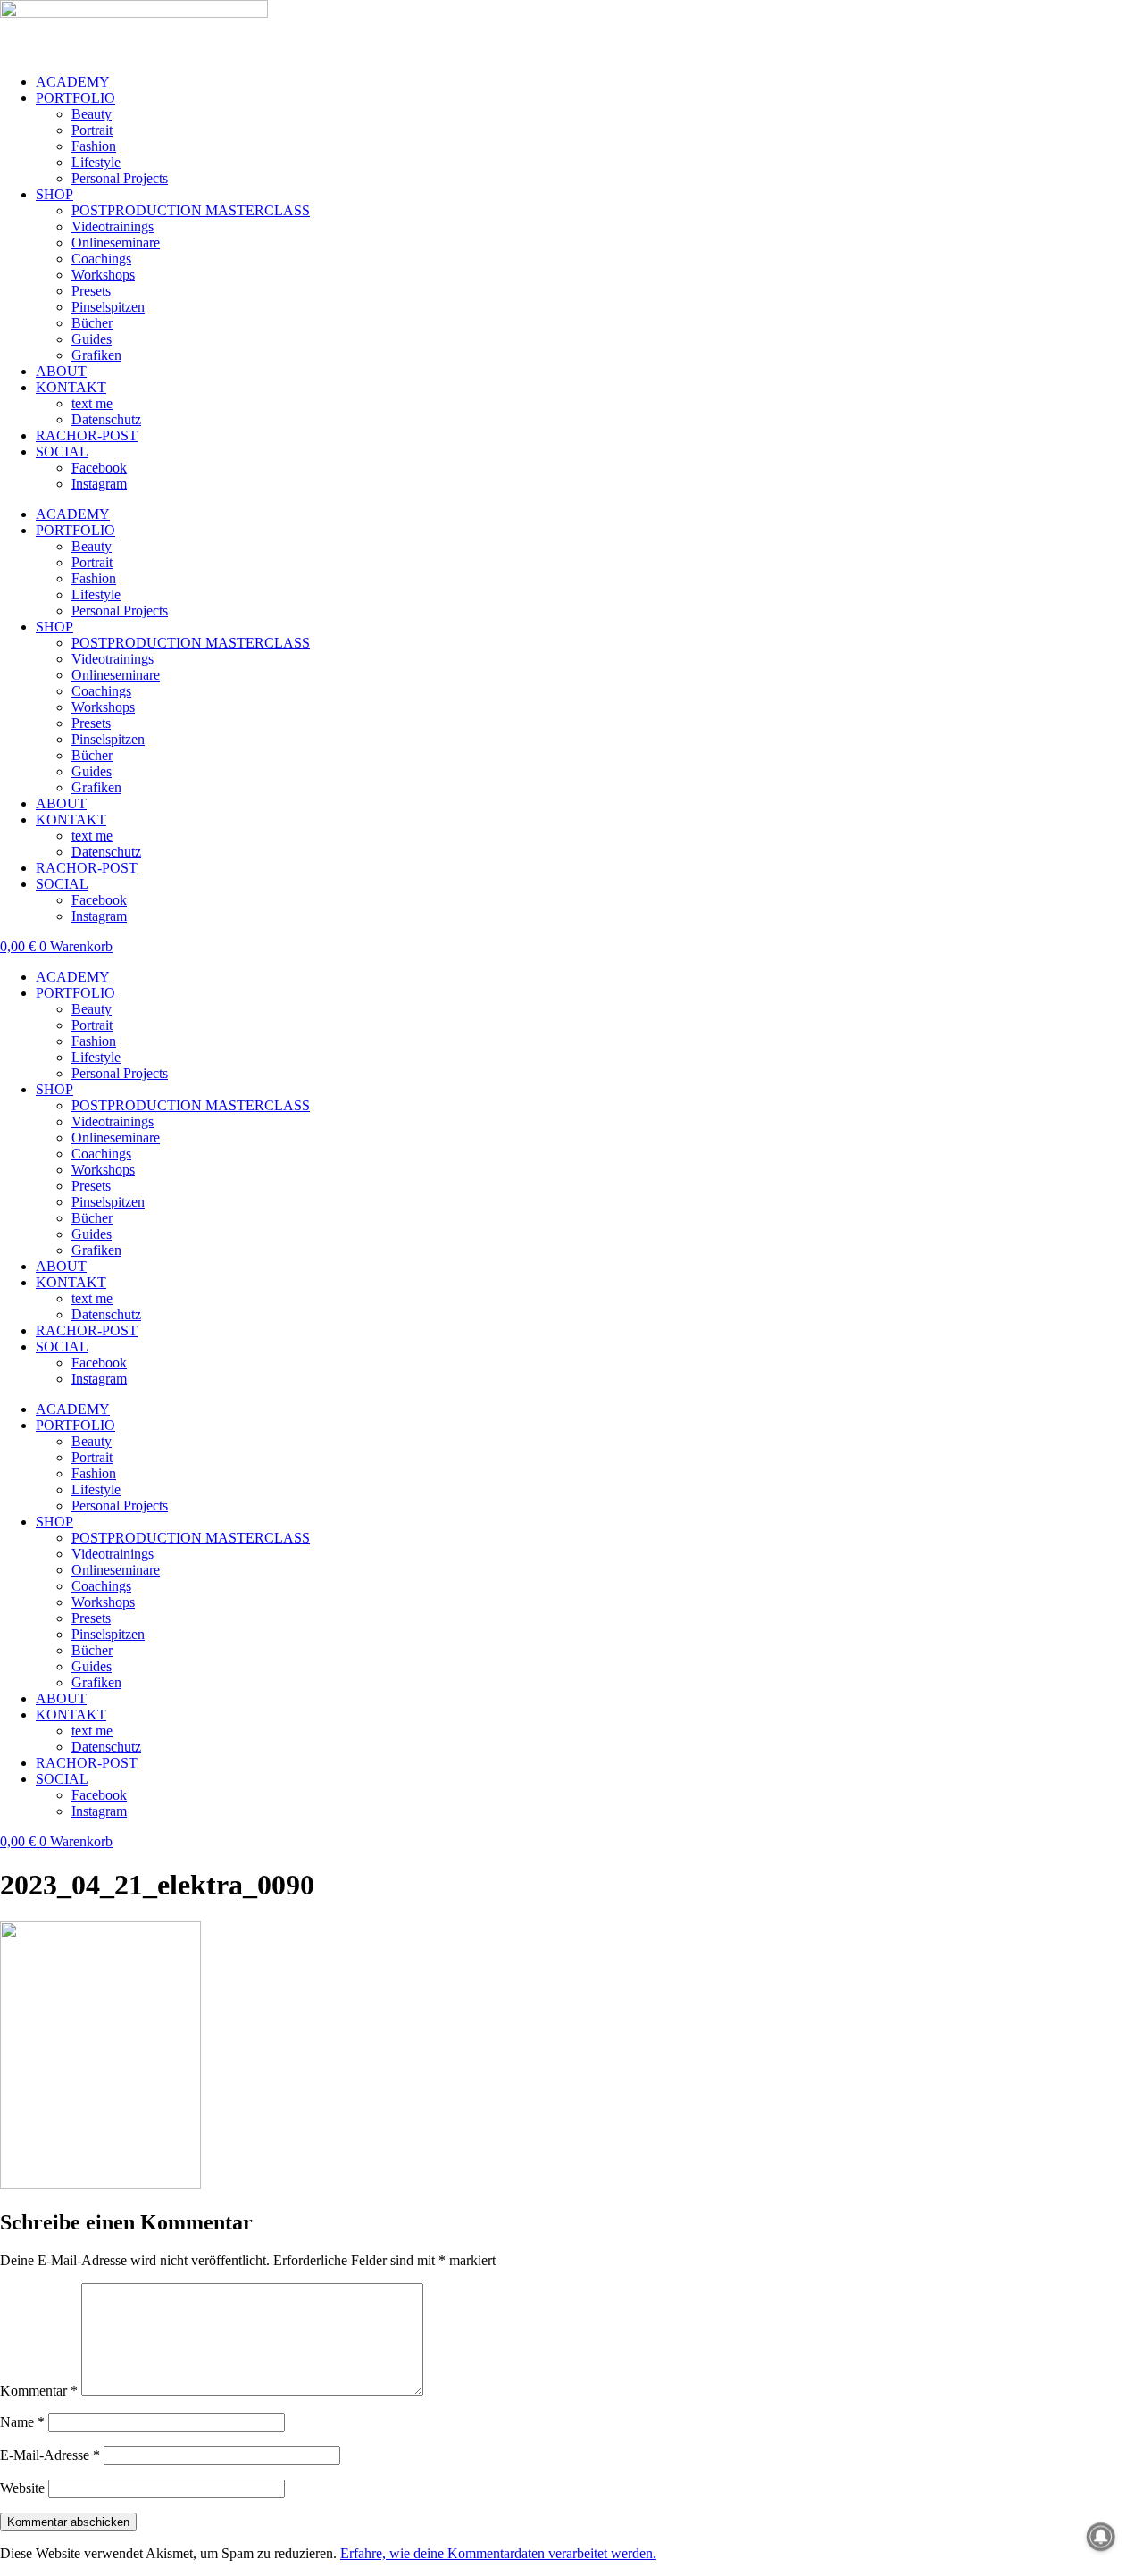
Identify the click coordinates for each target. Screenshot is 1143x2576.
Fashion (94, 146)
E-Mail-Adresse (50, 2455)
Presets (91, 291)
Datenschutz (106, 419)
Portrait (92, 130)
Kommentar (39, 2391)
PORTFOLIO (75, 98)
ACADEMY (73, 82)
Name (22, 2422)
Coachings (101, 259)
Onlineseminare (116, 243)
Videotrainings (113, 226)
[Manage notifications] (1101, 2537)
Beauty (92, 114)
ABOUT (61, 371)
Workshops (103, 275)
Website (22, 2488)
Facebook (99, 468)
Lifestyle (96, 162)
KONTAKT (71, 387)
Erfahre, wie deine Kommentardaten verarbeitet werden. (498, 2553)
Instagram (99, 484)
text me (92, 403)
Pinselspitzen (108, 307)
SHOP (54, 194)
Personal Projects (120, 178)
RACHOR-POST (87, 435)
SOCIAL (62, 452)
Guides (92, 339)
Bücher (92, 323)
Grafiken (96, 355)
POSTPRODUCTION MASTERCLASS (191, 210)
